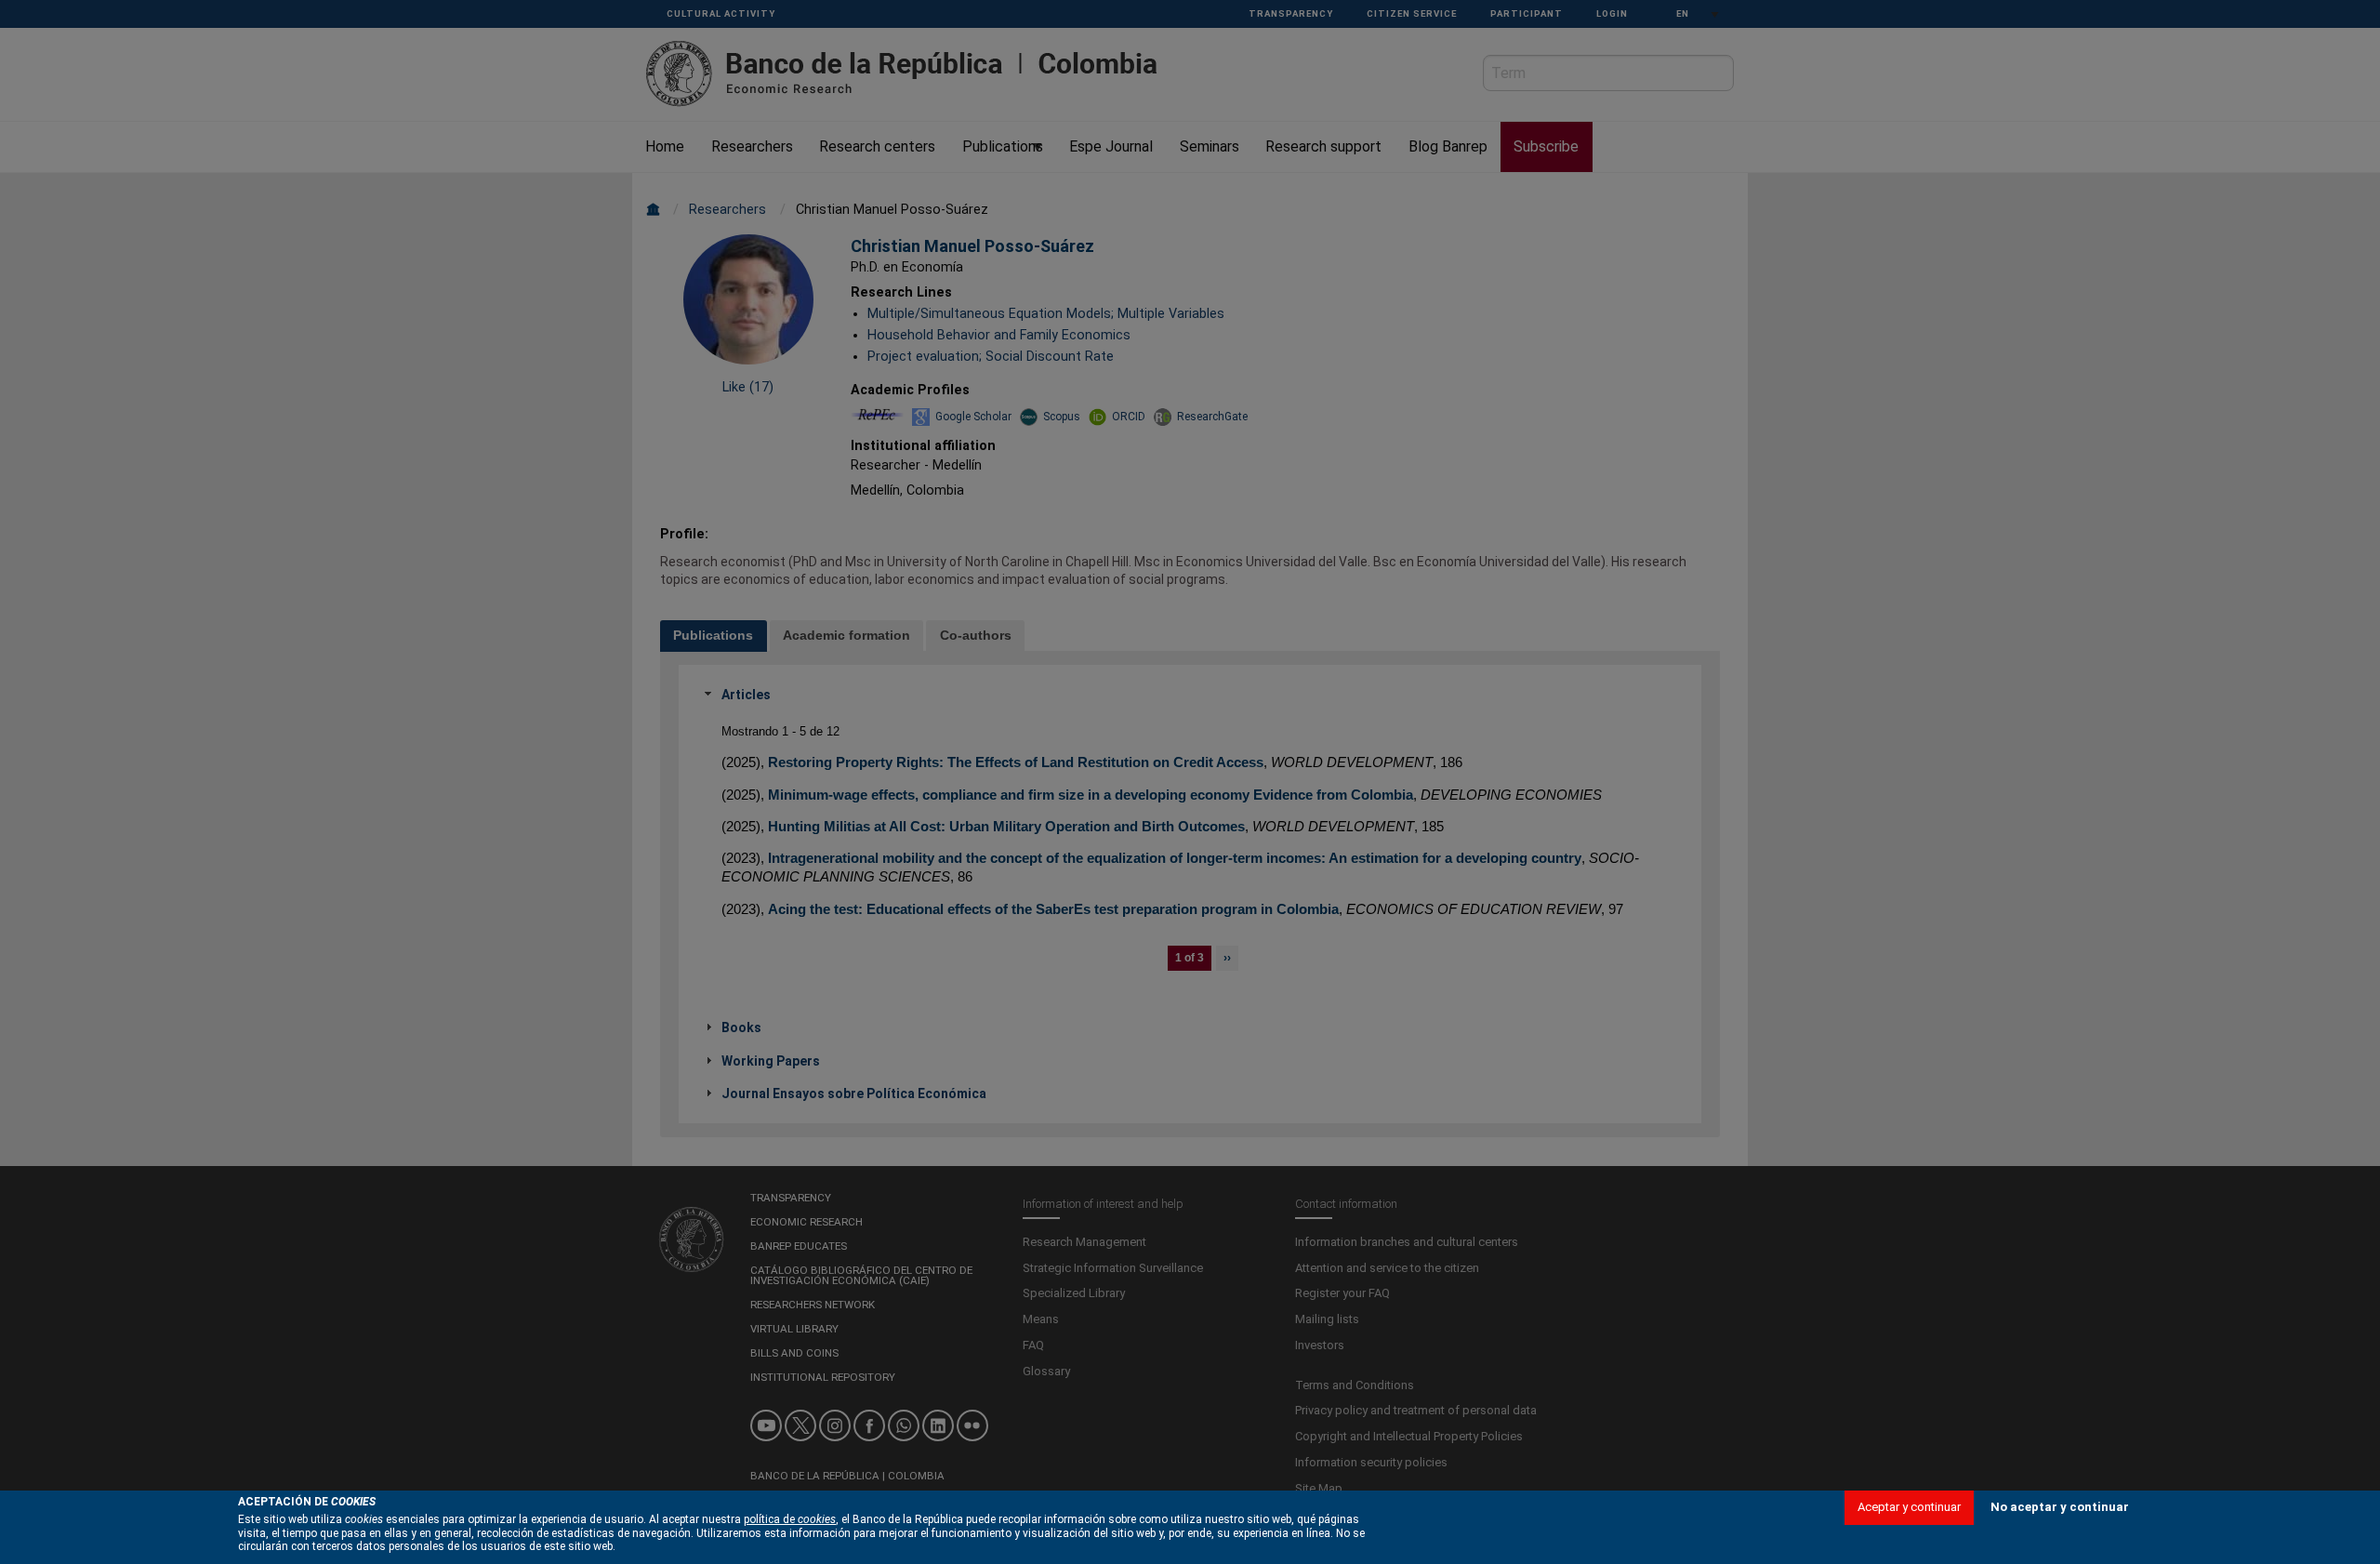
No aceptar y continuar (2060, 1507)
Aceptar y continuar (1909, 1507)
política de (790, 1519)
